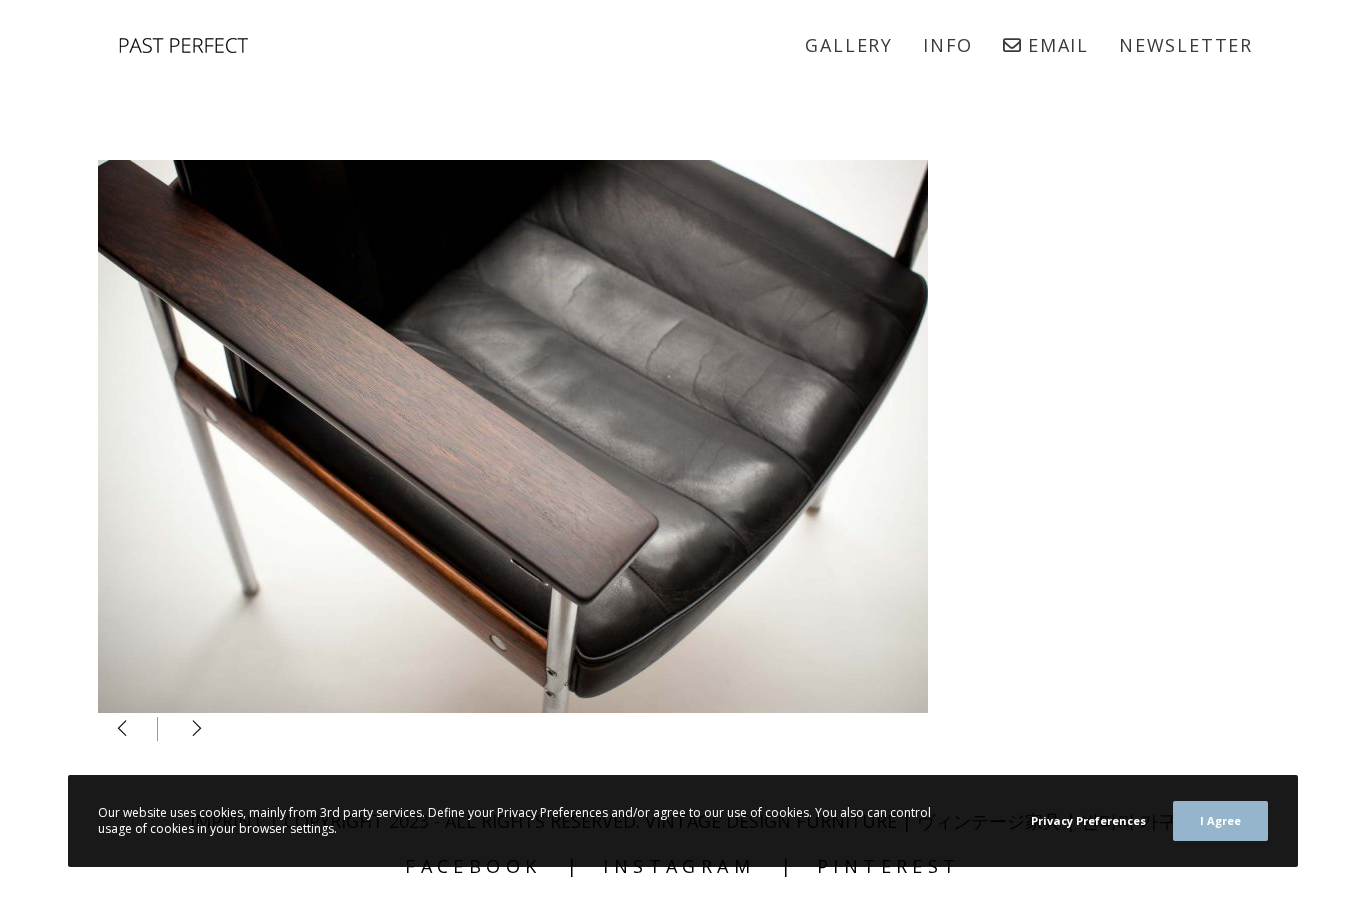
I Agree (1220, 820)
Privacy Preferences (1088, 820)
